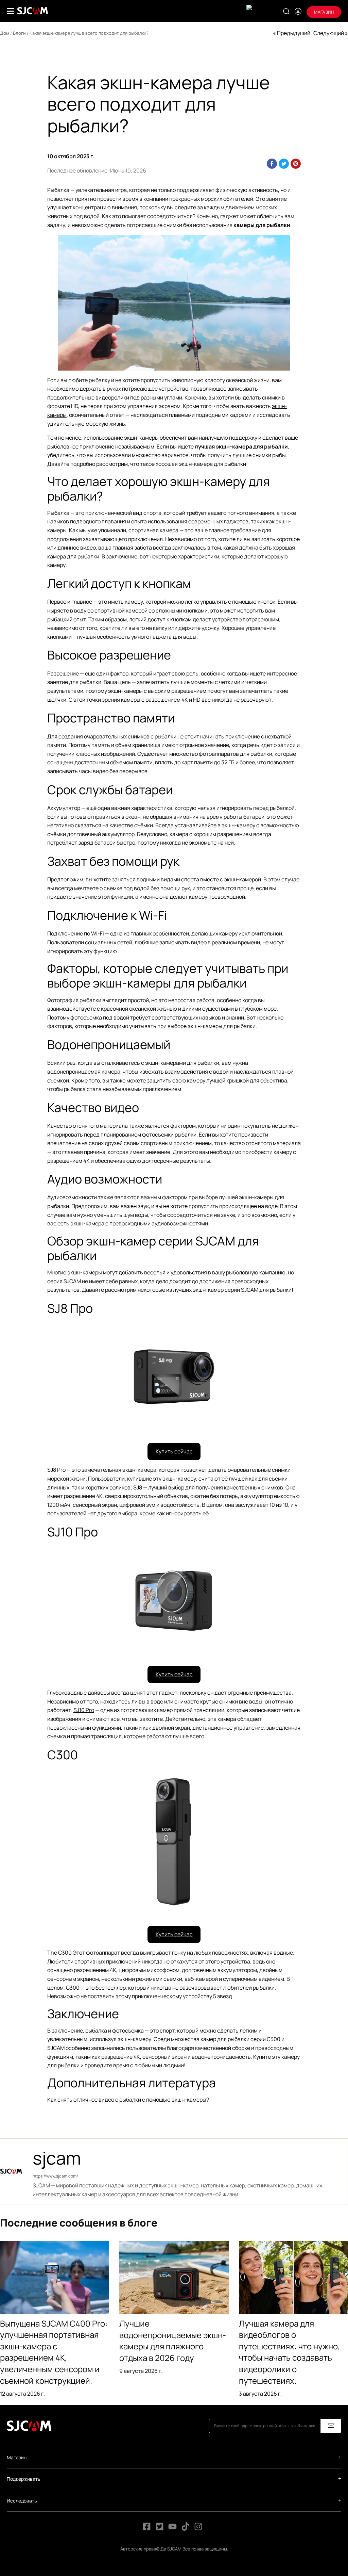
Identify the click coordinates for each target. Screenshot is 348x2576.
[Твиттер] (160, 2529)
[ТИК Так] (186, 2529)
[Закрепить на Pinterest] (296, 164)
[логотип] (33, 11)
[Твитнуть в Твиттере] (284, 164)
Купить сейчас (174, 1451)
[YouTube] (172, 2529)
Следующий (329, 33)
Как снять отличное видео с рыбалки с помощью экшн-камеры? (128, 2100)
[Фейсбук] (147, 2529)
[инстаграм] (198, 2529)
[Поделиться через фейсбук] (272, 164)
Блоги (19, 33)
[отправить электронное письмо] (331, 2426)
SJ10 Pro (84, 1710)
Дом (5, 33)
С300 (65, 1953)
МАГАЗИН (324, 12)
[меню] (10, 11)
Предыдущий (294, 33)
